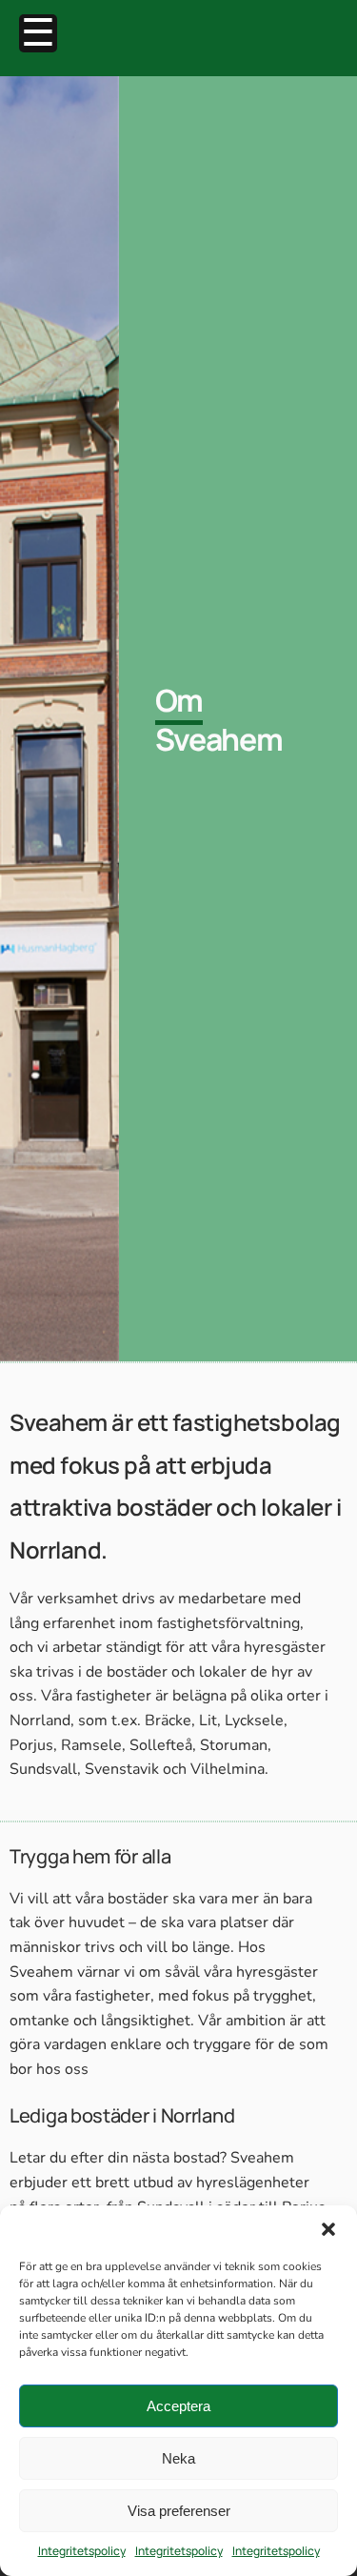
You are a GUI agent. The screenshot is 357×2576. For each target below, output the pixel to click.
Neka (178, 2458)
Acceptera (178, 2406)
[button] (328, 2229)
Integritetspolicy (82, 2551)
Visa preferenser (179, 2511)
